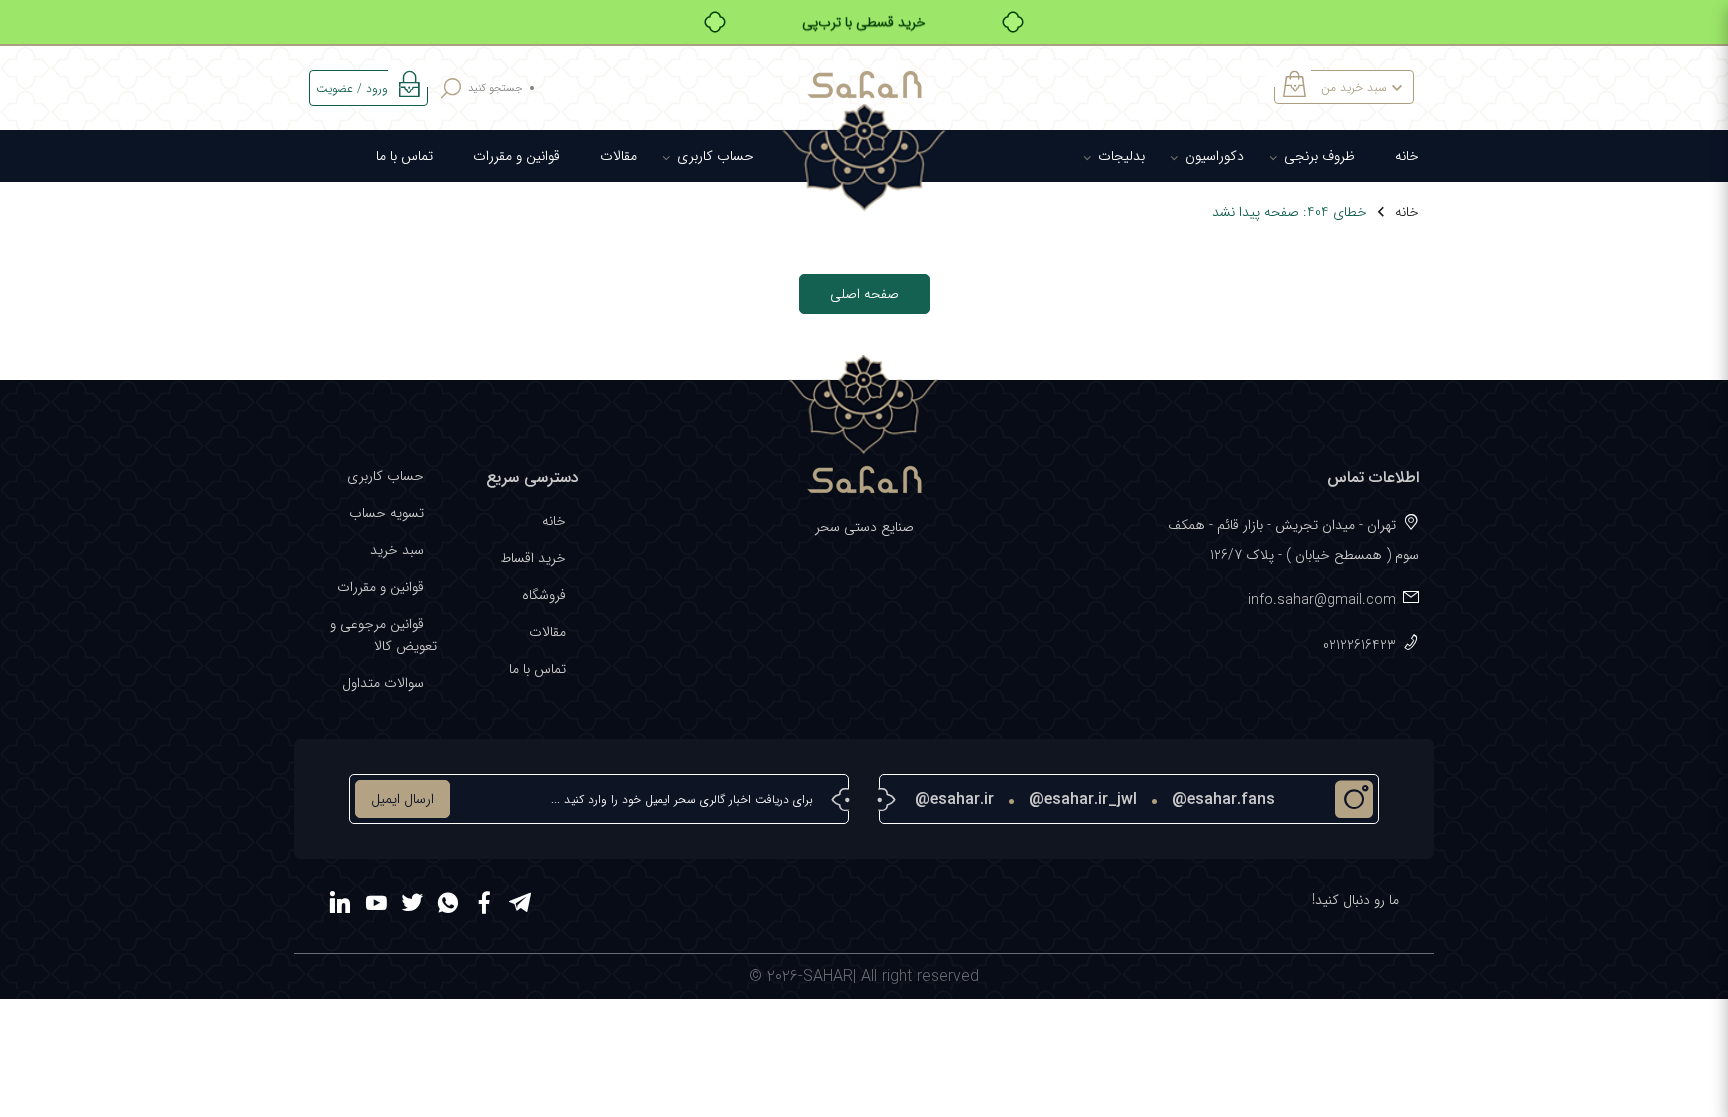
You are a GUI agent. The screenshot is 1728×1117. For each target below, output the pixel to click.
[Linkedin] (340, 906)
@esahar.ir (954, 799)
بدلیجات (1121, 156)
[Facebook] (484, 906)
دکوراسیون (1214, 156)
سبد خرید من (1354, 87)
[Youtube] (376, 906)
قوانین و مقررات (516, 156)
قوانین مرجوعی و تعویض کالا (383, 635)
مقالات (618, 156)
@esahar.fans (1223, 799)
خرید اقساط (533, 558)
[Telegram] (520, 906)
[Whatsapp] (448, 906)
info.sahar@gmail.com (1322, 600)
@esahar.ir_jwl (1083, 799)
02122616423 (1359, 645)
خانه (1407, 156)
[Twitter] (412, 906)
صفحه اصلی (864, 294)
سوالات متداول (383, 683)
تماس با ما (404, 156)
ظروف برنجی (1319, 156)
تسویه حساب (386, 513)
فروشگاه (544, 595)
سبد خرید (397, 550)
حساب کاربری (715, 156)
